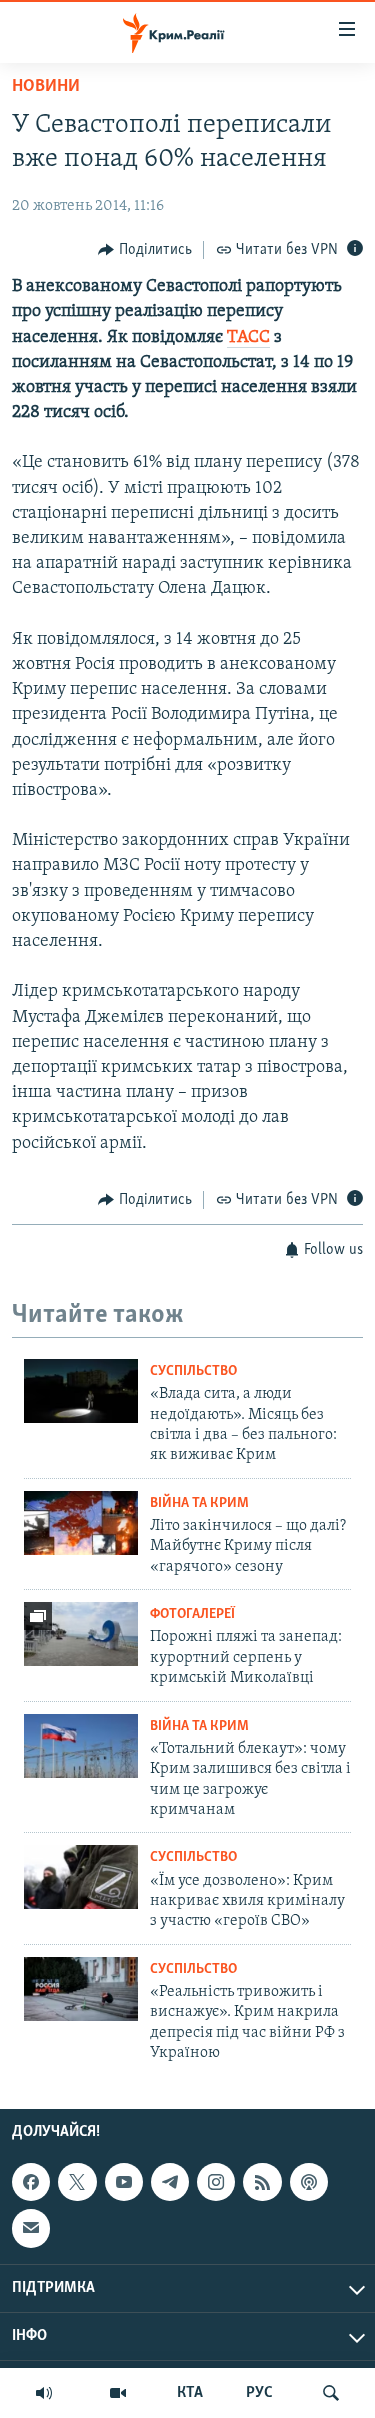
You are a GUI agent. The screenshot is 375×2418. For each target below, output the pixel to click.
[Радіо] (44, 2393)
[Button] (145, 250)
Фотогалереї (192, 1614)
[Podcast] (309, 2182)
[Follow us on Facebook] (31, 2182)
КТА (190, 2393)
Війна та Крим (199, 1503)
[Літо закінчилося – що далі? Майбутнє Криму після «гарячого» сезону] (81, 1523)
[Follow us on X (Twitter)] (77, 2182)
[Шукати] (331, 2393)
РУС (259, 2393)
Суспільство (193, 1371)
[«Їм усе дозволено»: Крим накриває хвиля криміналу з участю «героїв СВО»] (81, 1877)
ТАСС (248, 338)
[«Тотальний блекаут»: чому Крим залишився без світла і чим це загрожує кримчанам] (81, 1746)
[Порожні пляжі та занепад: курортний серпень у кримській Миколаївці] (81, 1634)
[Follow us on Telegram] (170, 2182)
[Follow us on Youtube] (124, 2182)
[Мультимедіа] (118, 2393)
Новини (46, 87)
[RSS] (262, 2182)
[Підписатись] (31, 2229)
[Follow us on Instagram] (216, 2182)
